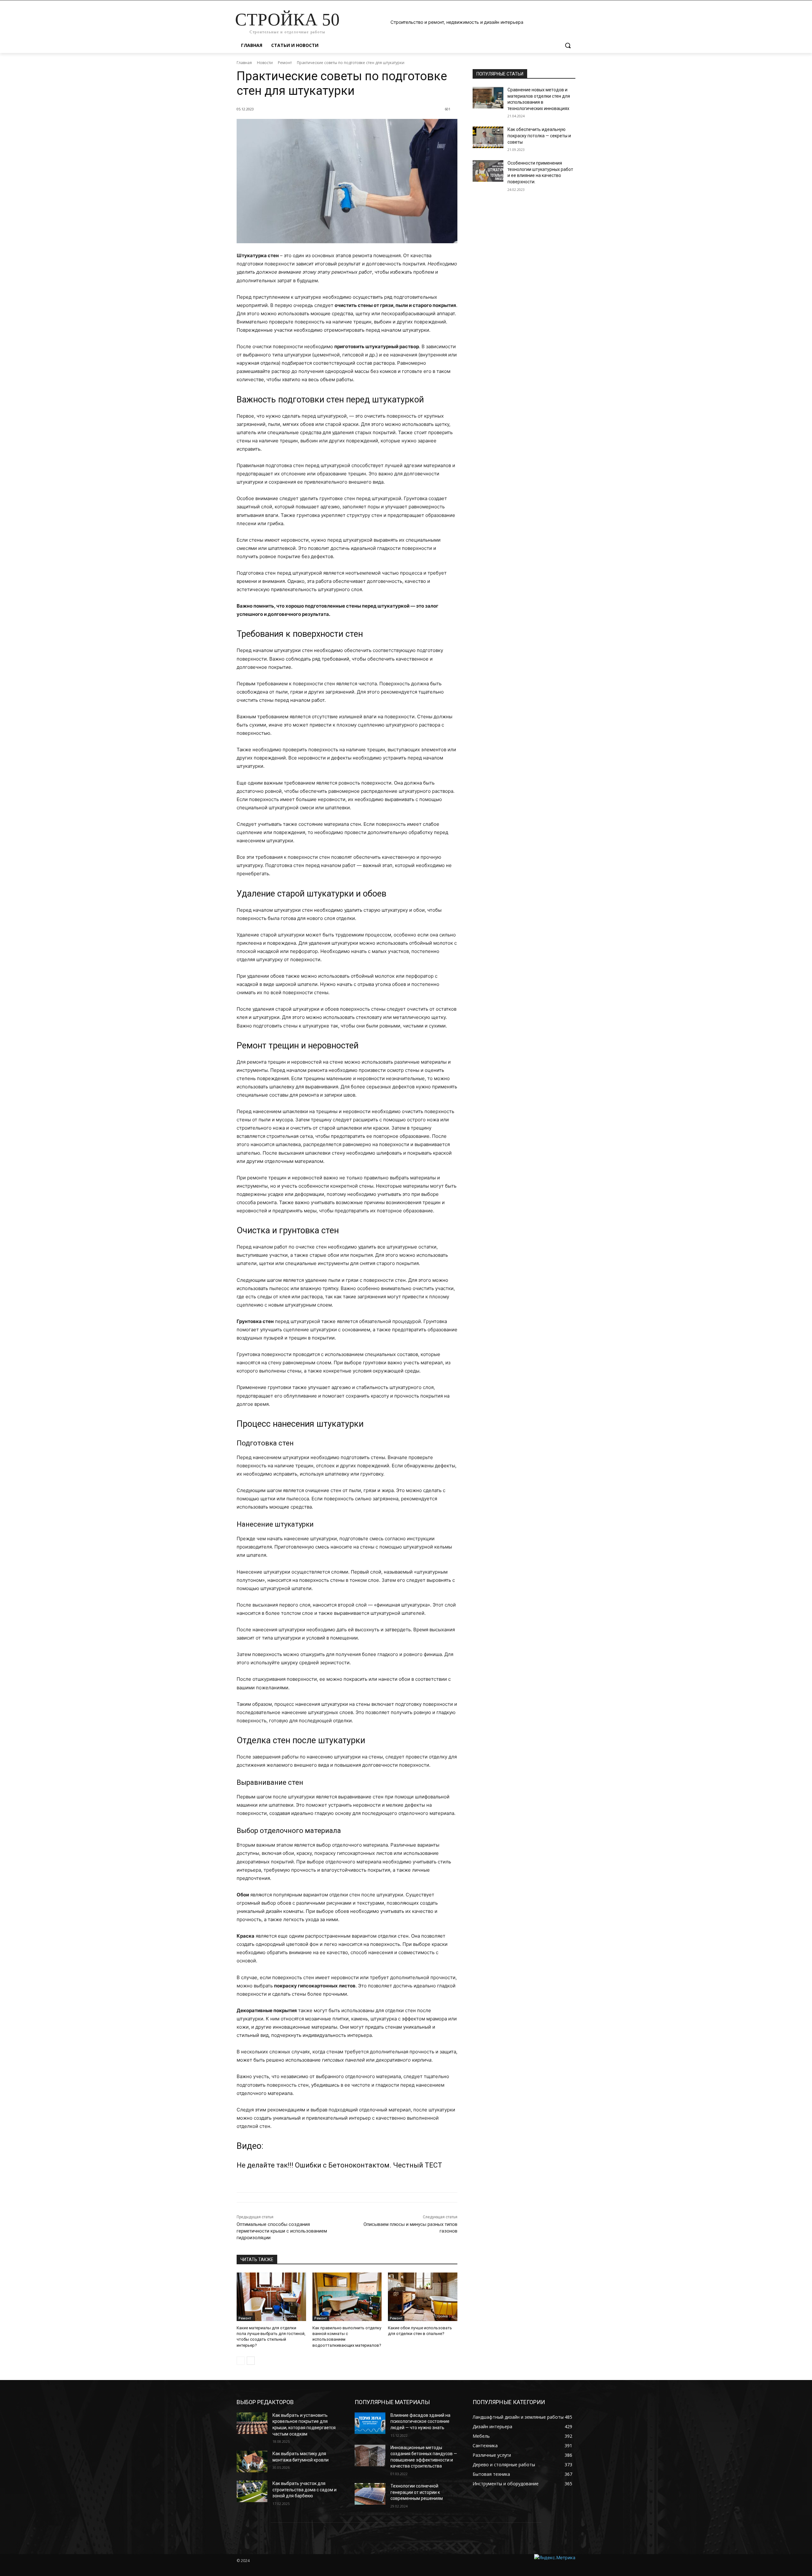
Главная (244, 63)
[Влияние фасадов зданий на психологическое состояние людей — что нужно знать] (370, 2423)
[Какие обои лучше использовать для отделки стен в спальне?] (423, 2297)
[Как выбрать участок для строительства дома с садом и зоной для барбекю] (252, 2491)
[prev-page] (241, 2361)
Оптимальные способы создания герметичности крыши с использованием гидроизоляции (282, 2231)
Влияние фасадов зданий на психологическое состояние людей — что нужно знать (420, 2421)
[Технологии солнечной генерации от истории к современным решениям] (370, 2494)
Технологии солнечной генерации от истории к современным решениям (417, 2492)
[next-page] (251, 2361)
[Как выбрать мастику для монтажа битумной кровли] (252, 2462)
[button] (568, 45)
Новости (265, 63)
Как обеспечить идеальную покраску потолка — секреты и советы (539, 136)
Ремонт (285, 63)
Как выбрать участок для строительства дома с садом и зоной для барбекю (304, 2490)
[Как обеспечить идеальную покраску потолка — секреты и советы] (488, 137)
